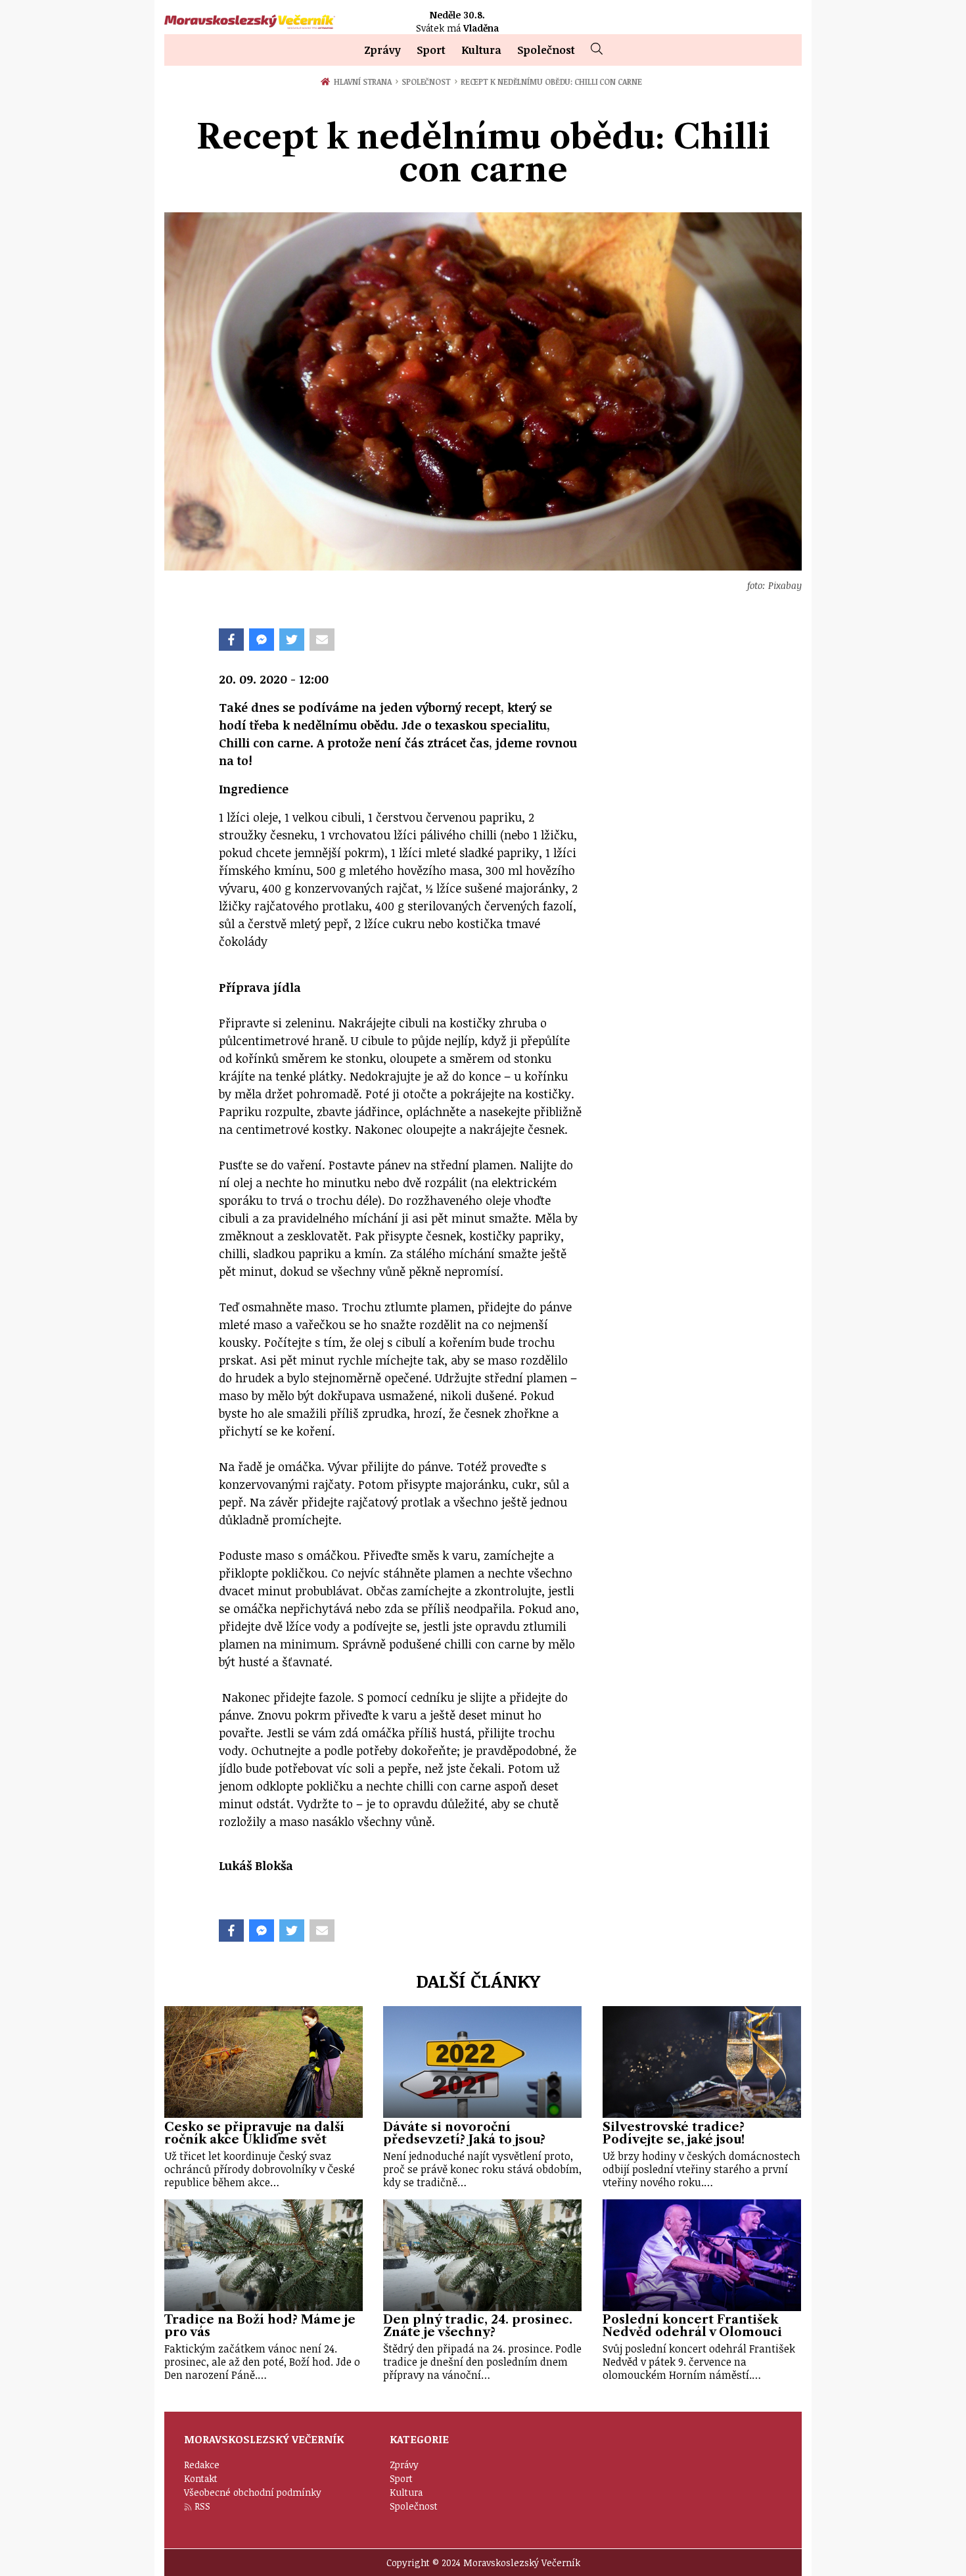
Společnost (546, 50)
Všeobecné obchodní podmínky (253, 2492)
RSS (202, 2506)
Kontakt (201, 2478)
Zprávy (382, 50)
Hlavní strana (365, 82)
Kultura (481, 50)
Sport (431, 50)
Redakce (202, 2465)
